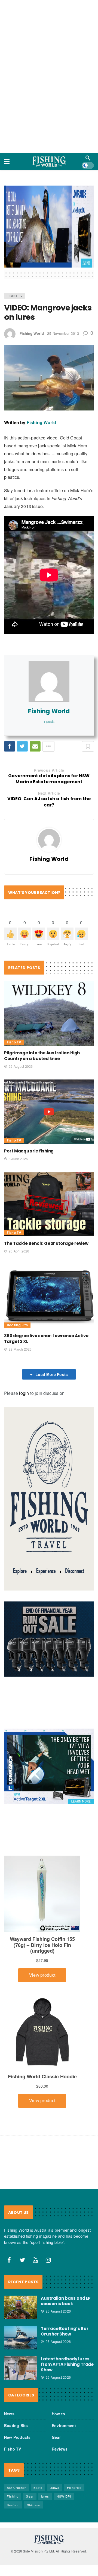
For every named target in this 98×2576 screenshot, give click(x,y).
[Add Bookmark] (88, 700)
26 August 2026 (58, 2265)
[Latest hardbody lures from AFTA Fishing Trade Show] (20, 2321)
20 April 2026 (19, 1204)
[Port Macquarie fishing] (49, 1065)
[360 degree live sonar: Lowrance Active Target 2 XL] (49, 1250)
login (24, 1346)
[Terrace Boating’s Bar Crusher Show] (20, 2291)
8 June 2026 (18, 1112)
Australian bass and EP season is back (66, 2254)
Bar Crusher (16, 2441)
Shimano (34, 2458)
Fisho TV (15, 249)
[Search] (88, 152)
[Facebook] (9, 2214)
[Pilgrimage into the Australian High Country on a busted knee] (49, 967)
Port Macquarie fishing (29, 1104)
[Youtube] (35, 2214)
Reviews (60, 2402)
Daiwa (55, 2441)
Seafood (13, 2458)
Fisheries (74, 2441)
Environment (64, 2379)
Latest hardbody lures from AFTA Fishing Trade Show (67, 2318)
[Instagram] (48, 2214)
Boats (38, 2441)
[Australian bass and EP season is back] (20, 2261)
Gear (56, 2390)
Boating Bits (17, 1278)
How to (58, 2367)
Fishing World (32, 287)
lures (45, 2449)
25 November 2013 (63, 287)
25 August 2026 (21, 1019)
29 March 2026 (20, 1302)
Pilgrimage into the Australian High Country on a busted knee (42, 1009)
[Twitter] (22, 2214)
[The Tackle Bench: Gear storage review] (49, 1157)
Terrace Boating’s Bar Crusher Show (65, 2285)
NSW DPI (64, 2449)
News (9, 2367)
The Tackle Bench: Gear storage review (46, 1197)
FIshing (13, 2449)
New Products (17, 2390)
